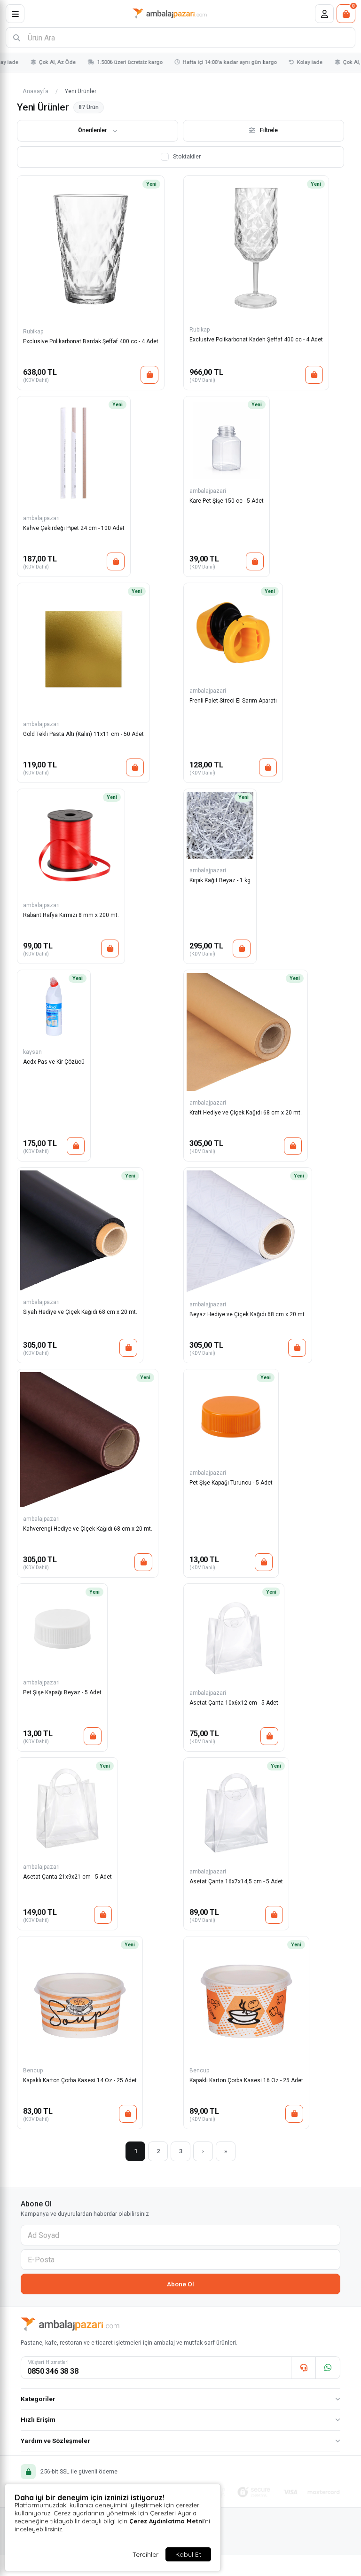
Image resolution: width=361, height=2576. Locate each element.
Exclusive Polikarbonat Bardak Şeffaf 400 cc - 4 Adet (91, 341)
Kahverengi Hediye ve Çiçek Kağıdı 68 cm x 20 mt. (88, 1529)
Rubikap (33, 332)
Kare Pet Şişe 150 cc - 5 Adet (227, 501)
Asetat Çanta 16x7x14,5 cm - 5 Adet (236, 1881)
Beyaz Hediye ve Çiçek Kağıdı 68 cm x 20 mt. (248, 1314)
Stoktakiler (187, 156)
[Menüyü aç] (15, 14)
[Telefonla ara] (303, 2368)
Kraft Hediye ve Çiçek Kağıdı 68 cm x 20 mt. (246, 1113)
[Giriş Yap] (324, 14)
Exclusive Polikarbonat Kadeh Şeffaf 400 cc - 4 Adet (256, 340)
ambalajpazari (41, 518)
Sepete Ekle (149, 375)
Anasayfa (35, 91)
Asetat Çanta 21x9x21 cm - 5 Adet (67, 1877)
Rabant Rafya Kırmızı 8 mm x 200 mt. (71, 915)
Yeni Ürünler (81, 91)
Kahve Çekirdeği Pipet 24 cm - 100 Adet (74, 528)
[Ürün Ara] (16, 38)
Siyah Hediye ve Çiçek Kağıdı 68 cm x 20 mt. (80, 1312)
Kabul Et (188, 2554)
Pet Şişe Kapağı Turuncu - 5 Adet (231, 1483)
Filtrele (269, 130)
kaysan (32, 1052)
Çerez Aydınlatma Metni (166, 2521)
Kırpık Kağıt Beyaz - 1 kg (220, 880)
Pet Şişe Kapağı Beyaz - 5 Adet (62, 1692)
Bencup (33, 2070)
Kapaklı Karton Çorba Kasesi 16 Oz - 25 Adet (246, 2080)
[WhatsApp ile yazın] (328, 2368)
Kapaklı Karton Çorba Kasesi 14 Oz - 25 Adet (80, 2080)
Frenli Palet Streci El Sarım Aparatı (233, 701)
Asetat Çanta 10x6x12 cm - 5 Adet (234, 1703)
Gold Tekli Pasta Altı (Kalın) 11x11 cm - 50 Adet (83, 734)
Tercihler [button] (145, 2554)
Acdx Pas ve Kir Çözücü (54, 1062)
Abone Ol (180, 2284)
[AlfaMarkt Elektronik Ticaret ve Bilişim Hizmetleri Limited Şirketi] (170, 14)
